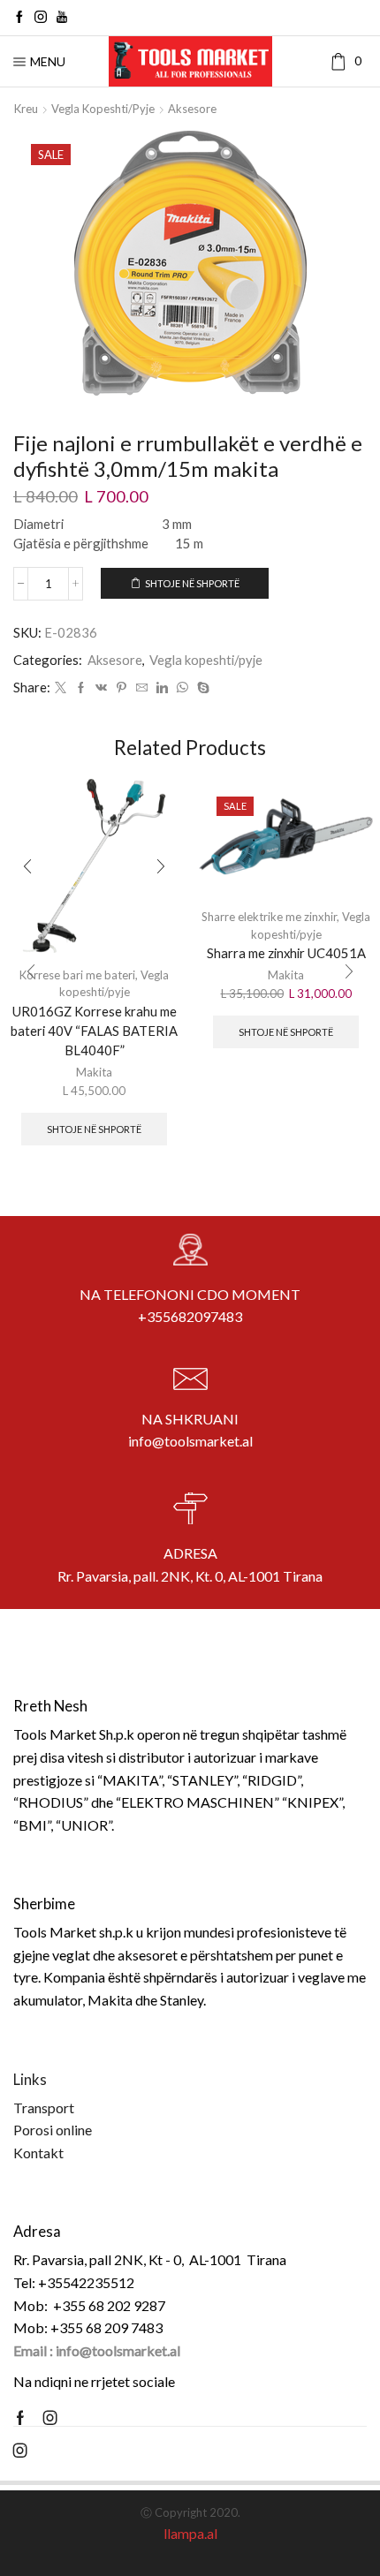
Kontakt (38, 2153)
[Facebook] (19, 18)
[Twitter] (61, 688)
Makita (94, 1072)
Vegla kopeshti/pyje (103, 109)
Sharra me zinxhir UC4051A (286, 953)
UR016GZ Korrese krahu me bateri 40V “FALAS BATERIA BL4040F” (94, 1031)
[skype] (201, 688)
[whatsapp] (182, 688)
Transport (44, 2108)
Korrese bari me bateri (77, 975)
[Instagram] (41, 18)
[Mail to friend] (142, 688)
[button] (31, 971)
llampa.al (190, 2533)
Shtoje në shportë (192, 583)
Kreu (26, 109)
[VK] (101, 688)
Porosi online (53, 2130)
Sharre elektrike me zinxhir (269, 917)
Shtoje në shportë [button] (94, 1129)
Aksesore (192, 109)
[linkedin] (162, 688)
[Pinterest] (122, 688)
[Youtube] (62, 18)
